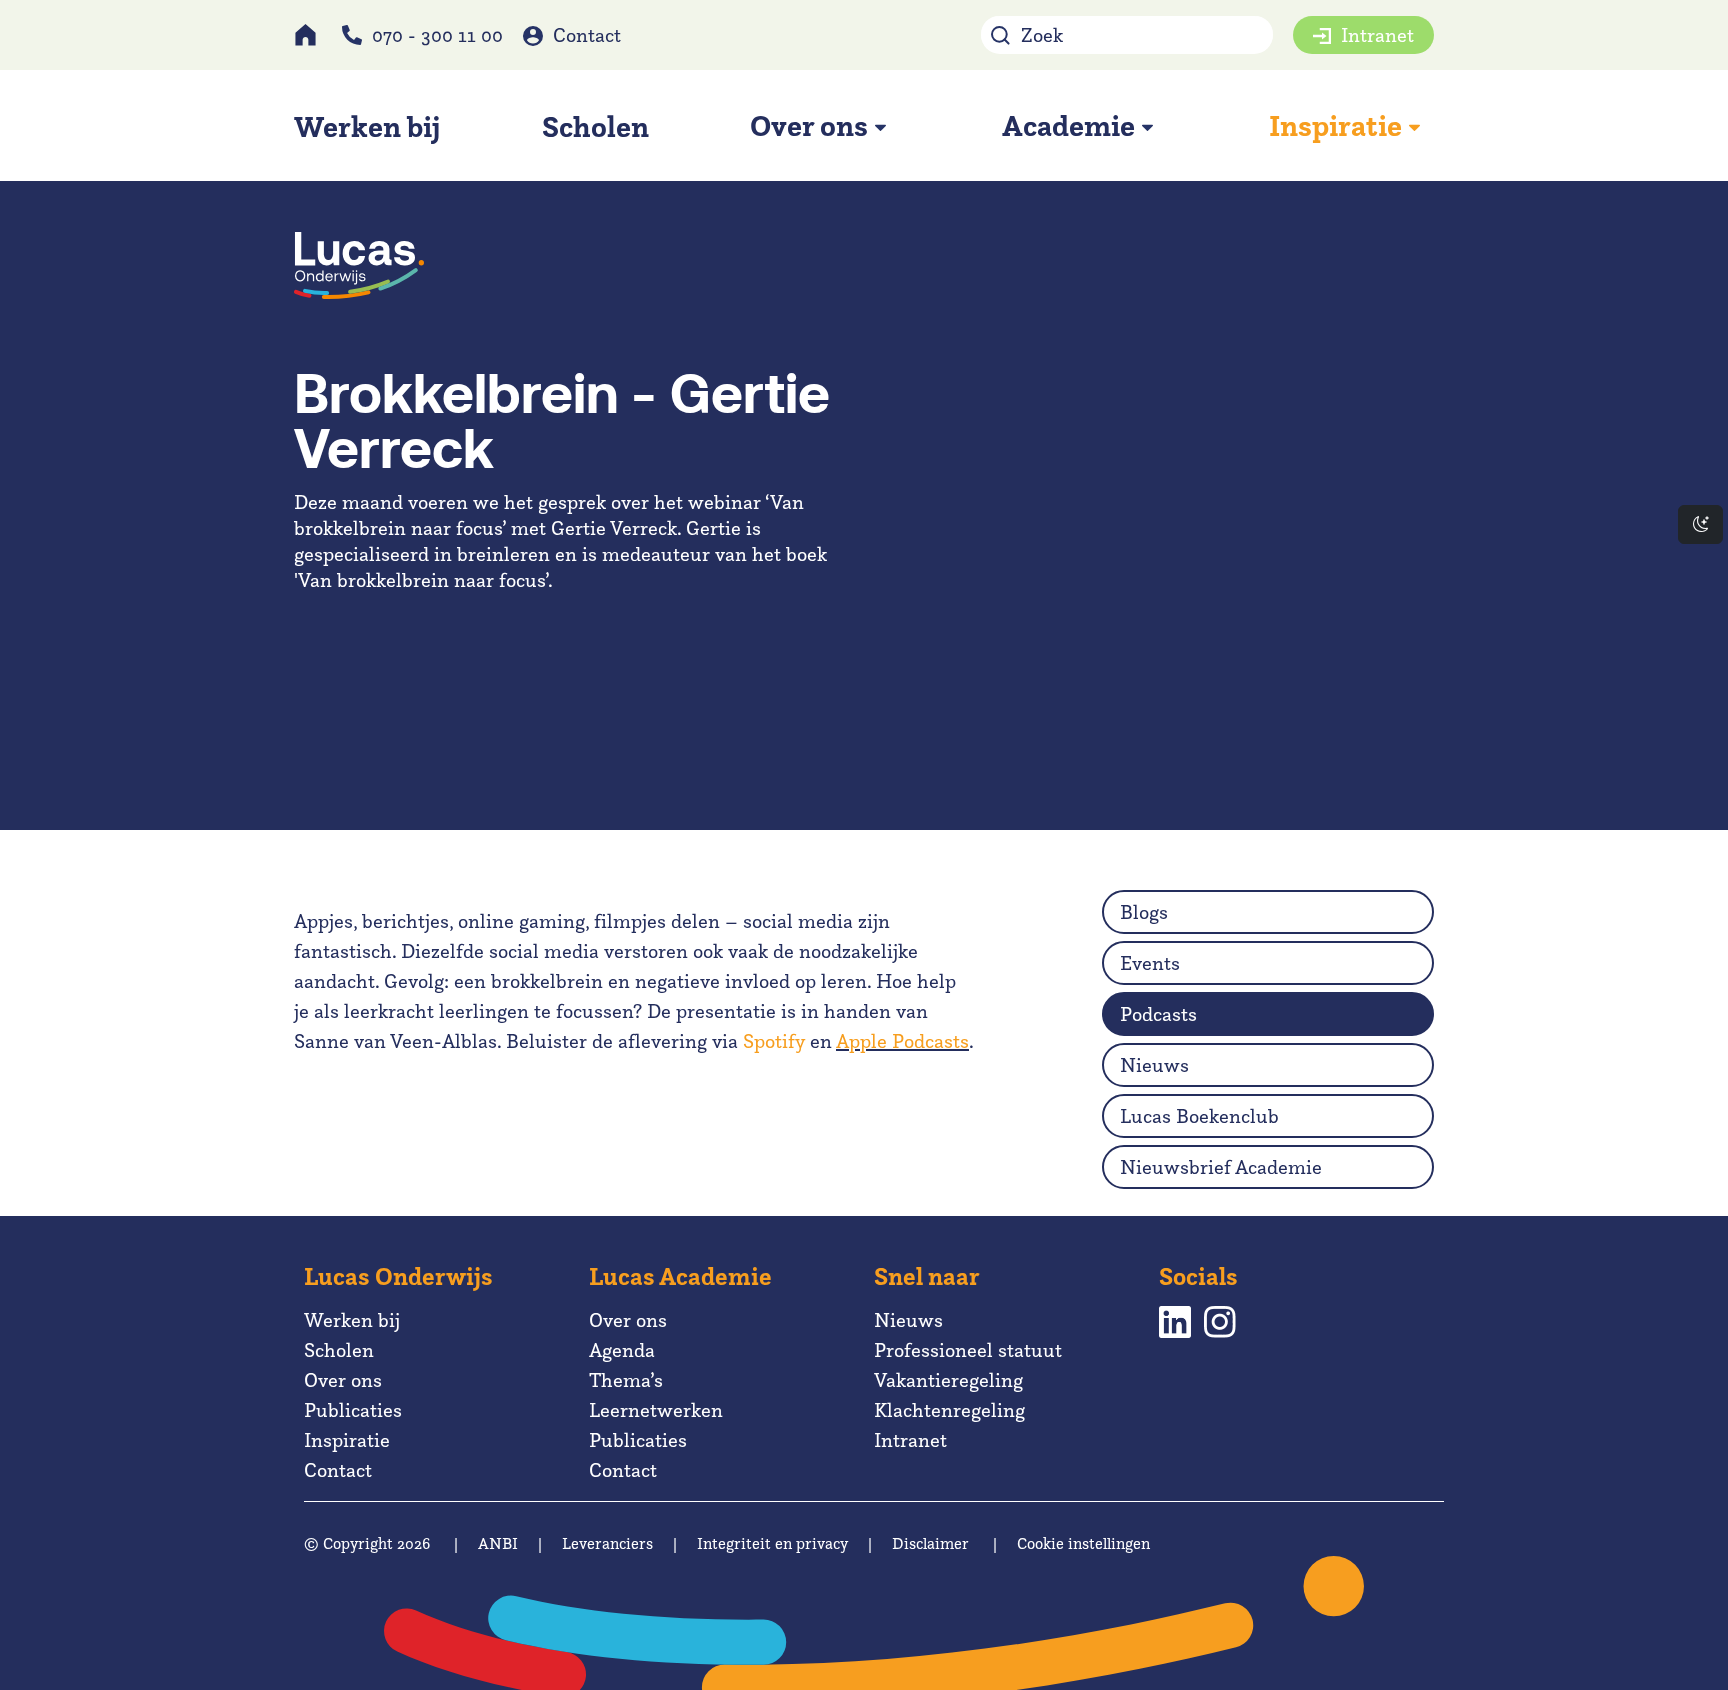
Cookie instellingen (1083, 1543)
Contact (587, 35)
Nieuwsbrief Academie (1221, 1167)
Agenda (622, 1350)
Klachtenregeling (949, 1410)
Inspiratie (347, 1440)
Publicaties (353, 1410)
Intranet (1377, 35)
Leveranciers (607, 1543)
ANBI (498, 1543)
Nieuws (1154, 1065)
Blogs (1144, 912)
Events (1150, 963)
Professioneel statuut (968, 1350)
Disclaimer (930, 1543)
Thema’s (626, 1380)
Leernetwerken (656, 1410)
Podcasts (1158, 1014)
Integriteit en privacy (772, 1543)
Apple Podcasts (902, 1041)
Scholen (339, 1350)
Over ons (343, 1380)
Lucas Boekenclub (1199, 1116)
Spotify (774, 1041)
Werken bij (352, 1320)
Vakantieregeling (948, 1380)
